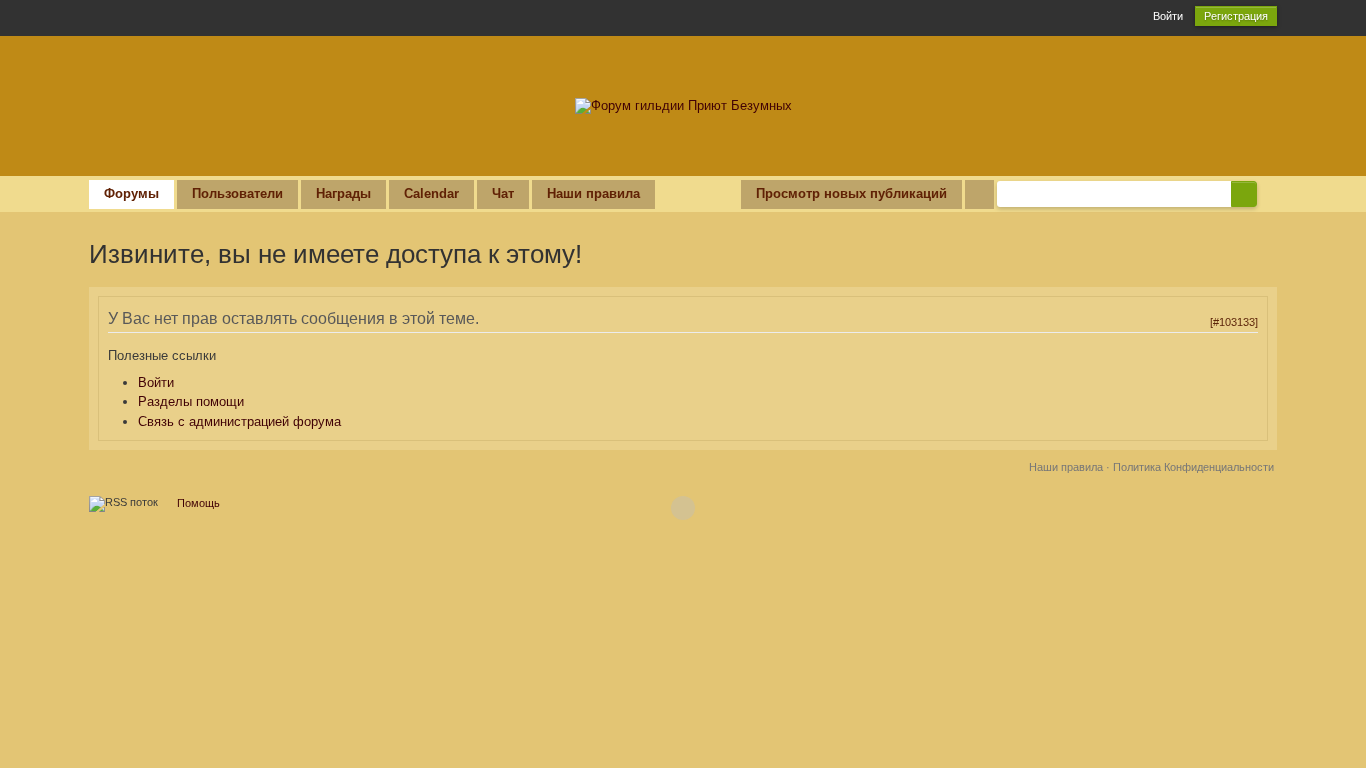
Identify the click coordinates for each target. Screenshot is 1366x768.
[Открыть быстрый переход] (979, 194)
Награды (343, 193)
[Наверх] (683, 508)
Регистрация (1236, 16)
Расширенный (1269, 193)
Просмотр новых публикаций (851, 193)
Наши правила (593, 193)
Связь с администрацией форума (239, 421)
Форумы (131, 193)
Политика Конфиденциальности (1193, 467)
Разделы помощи (191, 401)
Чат (503, 193)
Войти (1168, 16)
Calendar (431, 193)
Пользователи (237, 193)
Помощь (198, 503)
